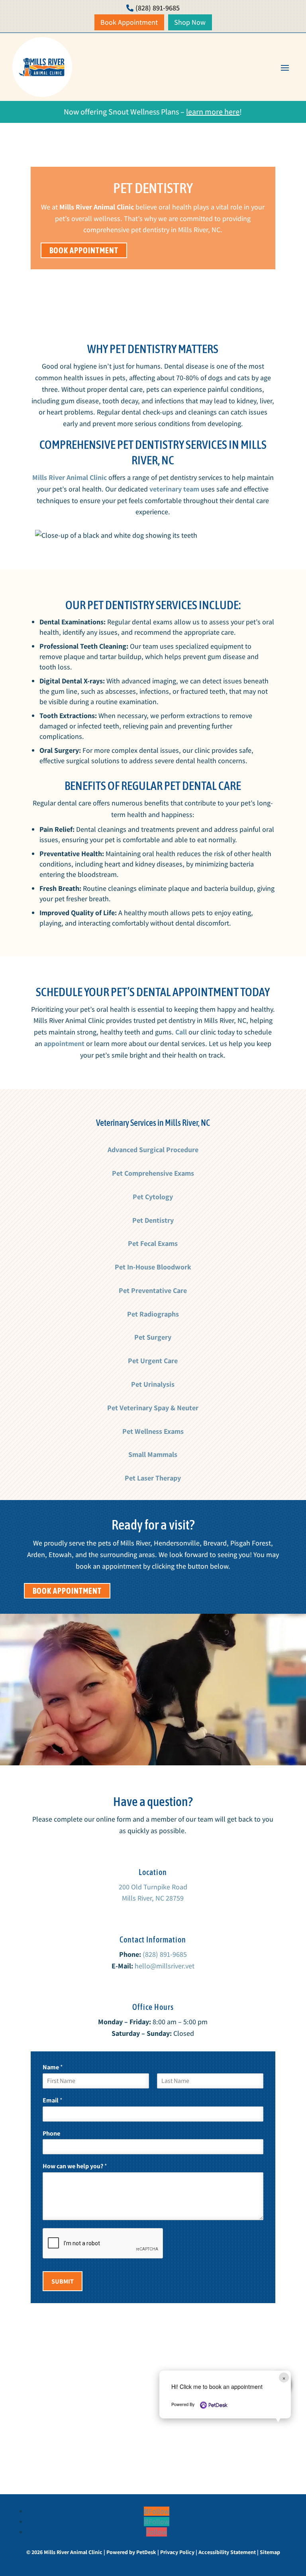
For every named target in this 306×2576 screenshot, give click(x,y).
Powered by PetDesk (131, 2552)
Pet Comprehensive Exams (153, 1173)
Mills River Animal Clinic (97, 207)
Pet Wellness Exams (153, 1431)
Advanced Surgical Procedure (153, 1150)
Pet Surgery (153, 1337)
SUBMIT (63, 2281)
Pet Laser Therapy (153, 1478)
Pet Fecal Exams (153, 1243)
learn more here (213, 112)
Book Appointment (84, 250)
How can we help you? (75, 2166)
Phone (51, 2134)
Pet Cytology (153, 1197)
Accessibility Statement (227, 2552)
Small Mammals (153, 1454)
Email (53, 2100)
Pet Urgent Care (153, 1361)
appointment (64, 1043)
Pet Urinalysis (153, 1384)
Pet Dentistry (153, 1220)
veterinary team (174, 489)
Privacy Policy (177, 2552)
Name (53, 2067)
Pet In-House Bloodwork (153, 1267)
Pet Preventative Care (153, 1290)
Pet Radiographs (153, 1314)
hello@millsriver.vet (165, 1966)
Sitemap (270, 2552)
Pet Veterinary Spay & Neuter (153, 1408)
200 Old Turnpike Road (153, 1887)
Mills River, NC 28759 (153, 1898)
